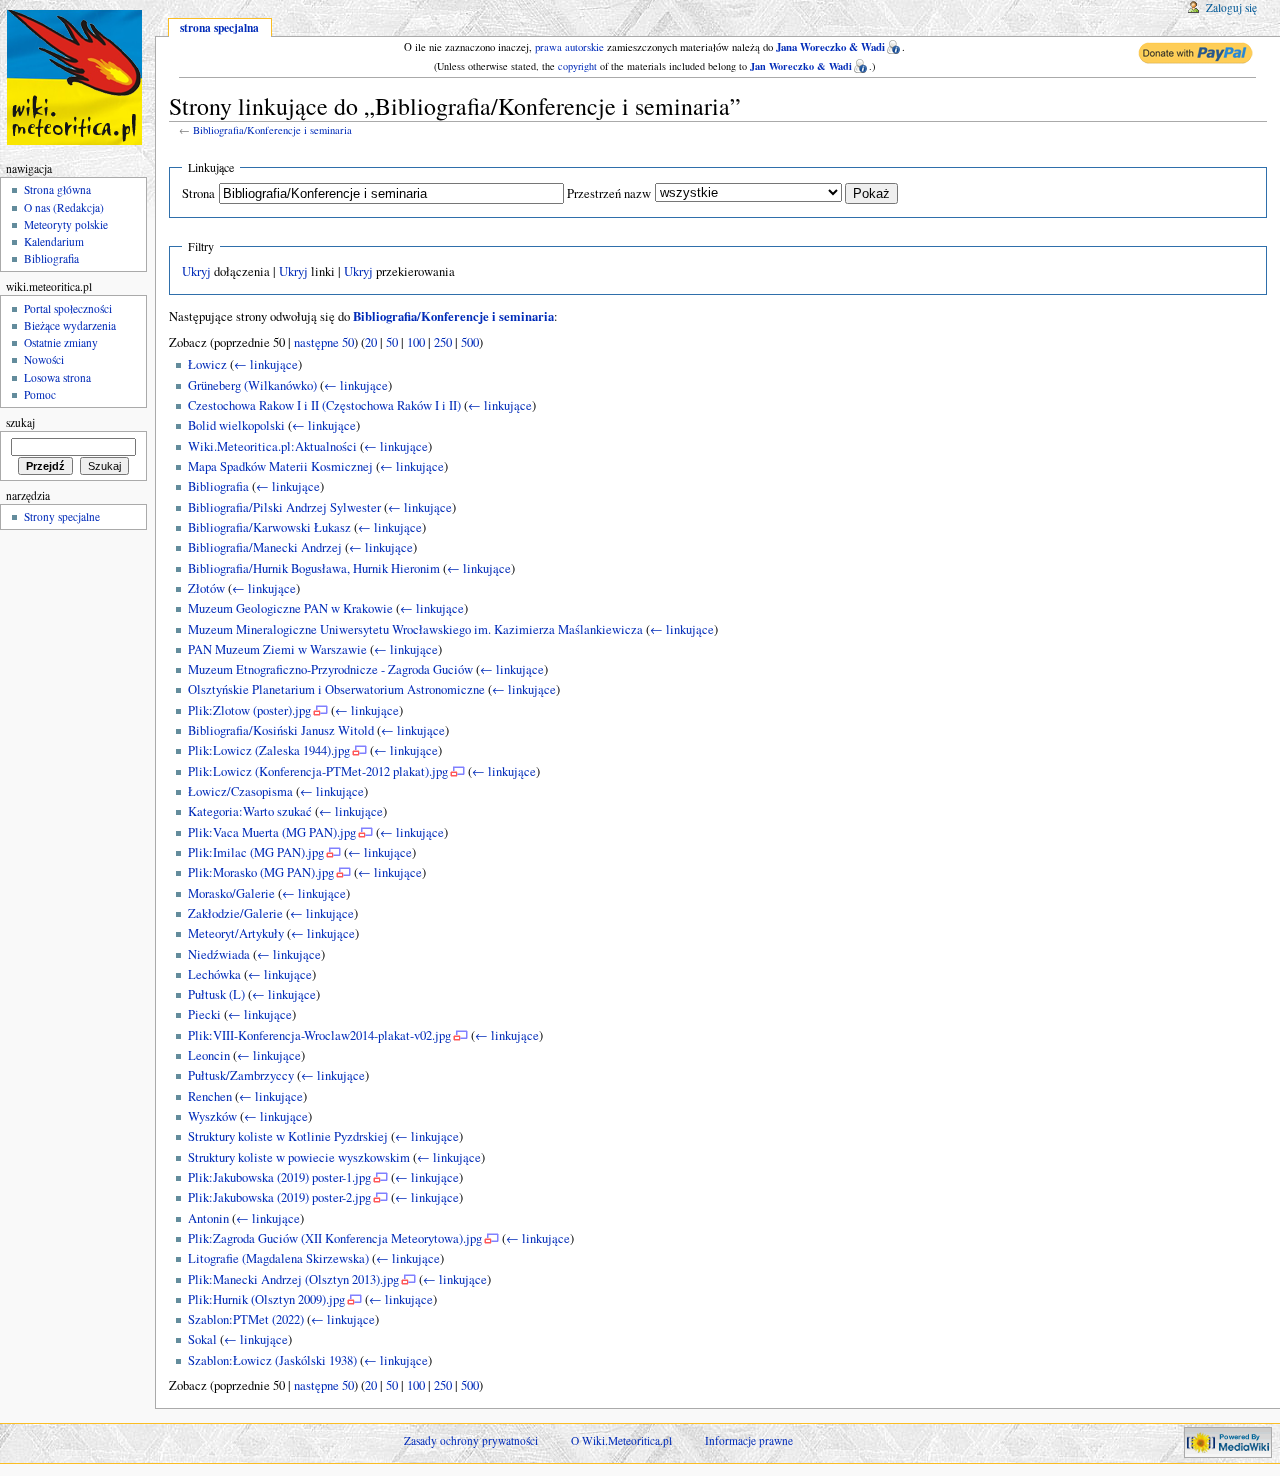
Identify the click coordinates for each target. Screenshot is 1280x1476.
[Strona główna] (77, 77)
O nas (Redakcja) (64, 207)
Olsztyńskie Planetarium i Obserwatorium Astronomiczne (336, 689)
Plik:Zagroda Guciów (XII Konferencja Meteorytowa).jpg (335, 1238)
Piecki (204, 1014)
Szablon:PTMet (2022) (246, 1319)
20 (371, 342)
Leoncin (209, 1055)
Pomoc (40, 394)
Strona (198, 193)
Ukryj (196, 271)
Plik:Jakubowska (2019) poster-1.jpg (279, 1177)
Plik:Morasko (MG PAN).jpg (261, 872)
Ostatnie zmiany (61, 342)
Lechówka (214, 974)
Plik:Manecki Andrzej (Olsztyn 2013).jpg (293, 1279)
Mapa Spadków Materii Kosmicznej (280, 466)
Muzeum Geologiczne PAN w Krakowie (290, 608)
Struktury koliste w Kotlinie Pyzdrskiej (288, 1136)
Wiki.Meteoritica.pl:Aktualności (272, 446)
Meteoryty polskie (66, 224)
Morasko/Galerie (231, 893)
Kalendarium (54, 241)
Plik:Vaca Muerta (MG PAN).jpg (272, 832)
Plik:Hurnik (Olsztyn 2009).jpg (266, 1299)
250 (443, 342)
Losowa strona (57, 377)
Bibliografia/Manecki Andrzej (265, 547)
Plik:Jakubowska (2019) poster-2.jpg (279, 1197)
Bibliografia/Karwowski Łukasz (269, 527)
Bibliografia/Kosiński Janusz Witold (281, 730)
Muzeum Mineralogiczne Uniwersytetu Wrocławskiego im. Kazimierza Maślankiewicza (415, 629)
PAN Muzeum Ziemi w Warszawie (277, 649)
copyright (577, 66)
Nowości (44, 359)
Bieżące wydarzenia (70, 325)
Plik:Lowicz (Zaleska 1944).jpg (269, 750)
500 (470, 342)
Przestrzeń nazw (609, 193)
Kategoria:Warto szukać (250, 811)
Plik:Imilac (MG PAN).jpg (256, 852)
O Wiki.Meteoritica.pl (621, 1440)
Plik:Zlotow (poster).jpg (249, 710)
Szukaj (20, 422)
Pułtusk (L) (216, 994)
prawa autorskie (569, 47)
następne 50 (324, 342)
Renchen (210, 1096)
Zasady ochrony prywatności (471, 1440)
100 (416, 342)
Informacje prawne (749, 1440)
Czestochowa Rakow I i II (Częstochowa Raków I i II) (324, 405)
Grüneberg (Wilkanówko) (252, 385)
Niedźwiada (219, 954)
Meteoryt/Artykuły (236, 933)
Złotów (206, 588)
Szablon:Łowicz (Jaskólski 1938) (272, 1360)
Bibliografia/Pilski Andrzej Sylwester (284, 507)
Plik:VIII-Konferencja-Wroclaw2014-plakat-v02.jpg (319, 1035)
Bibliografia (218, 486)
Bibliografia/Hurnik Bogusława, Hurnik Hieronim (314, 568)
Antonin (208, 1218)
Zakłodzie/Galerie (235, 913)
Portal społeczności (68, 308)
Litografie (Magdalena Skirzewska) (278, 1258)
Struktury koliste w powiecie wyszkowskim (299, 1157)
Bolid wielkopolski (236, 425)
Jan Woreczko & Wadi (801, 66)
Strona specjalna (219, 27)
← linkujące (266, 364)
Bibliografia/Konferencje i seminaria (272, 130)
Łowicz (207, 364)
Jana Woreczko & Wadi (830, 47)
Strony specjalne (62, 516)
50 (392, 342)
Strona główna (57, 189)
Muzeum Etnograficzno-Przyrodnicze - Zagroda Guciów (330, 669)
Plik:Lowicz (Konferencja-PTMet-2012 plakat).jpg (318, 771)
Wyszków (212, 1116)
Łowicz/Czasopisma (240, 791)
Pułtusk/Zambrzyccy (241, 1075)
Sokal (202, 1339)
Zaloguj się (1231, 7)
